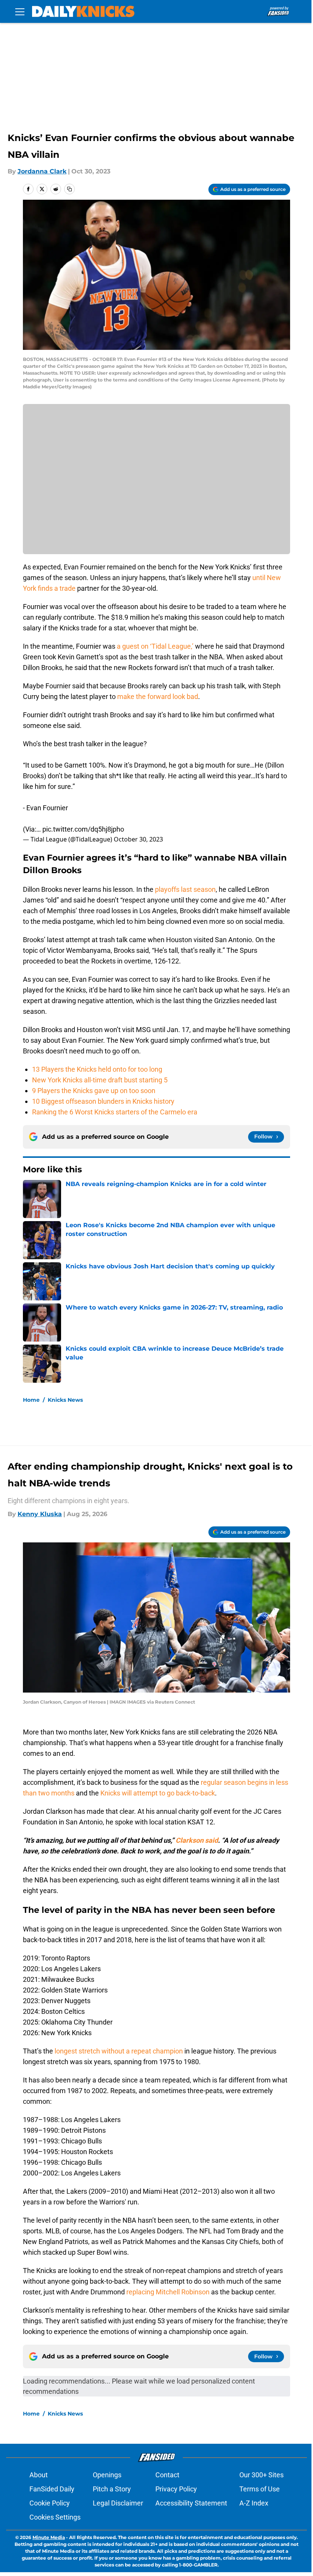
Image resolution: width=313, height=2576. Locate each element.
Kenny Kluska (40, 1514)
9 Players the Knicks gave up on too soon (94, 1091)
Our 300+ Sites (261, 2475)
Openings (107, 2475)
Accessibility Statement (191, 2503)
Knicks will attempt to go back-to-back (158, 1793)
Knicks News (65, 1400)
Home (31, 1400)
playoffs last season (185, 889)
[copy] (69, 189)
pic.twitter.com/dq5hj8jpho (83, 829)
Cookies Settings (55, 2517)
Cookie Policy (50, 2503)
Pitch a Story (112, 2489)
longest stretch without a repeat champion (119, 2051)
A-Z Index (254, 2503)
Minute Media (49, 2537)
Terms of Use (260, 2489)
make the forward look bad (158, 696)
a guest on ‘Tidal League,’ (156, 646)
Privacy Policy (176, 2489)
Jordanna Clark (42, 171)
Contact (167, 2475)
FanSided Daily (52, 2489)
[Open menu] (20, 11)
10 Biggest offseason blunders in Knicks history (103, 1101)
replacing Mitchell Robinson (168, 2292)
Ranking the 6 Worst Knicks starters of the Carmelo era (115, 1112)
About (39, 2475)
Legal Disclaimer (118, 2503)
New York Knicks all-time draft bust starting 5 (100, 1080)
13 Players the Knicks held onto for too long (97, 1069)
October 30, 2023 (138, 839)
